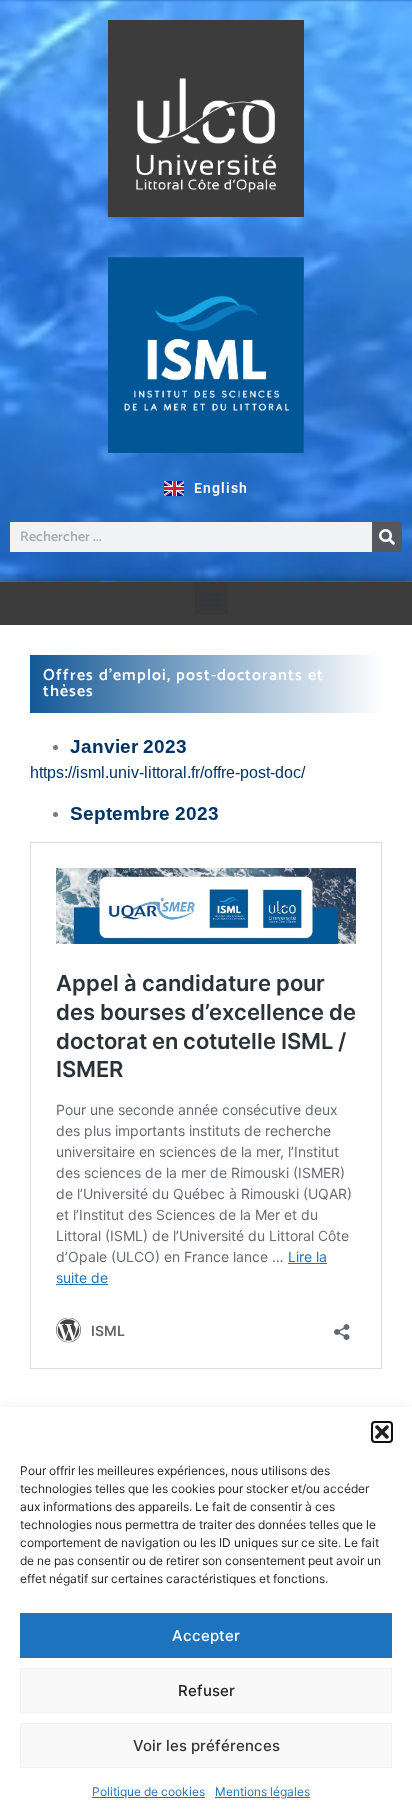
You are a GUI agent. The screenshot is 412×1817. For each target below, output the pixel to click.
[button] (382, 1432)
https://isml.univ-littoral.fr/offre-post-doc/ (167, 772)
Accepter (206, 1635)
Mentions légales (262, 1791)
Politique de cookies (148, 1791)
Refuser (206, 1690)
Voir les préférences (206, 1745)
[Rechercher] (387, 537)
